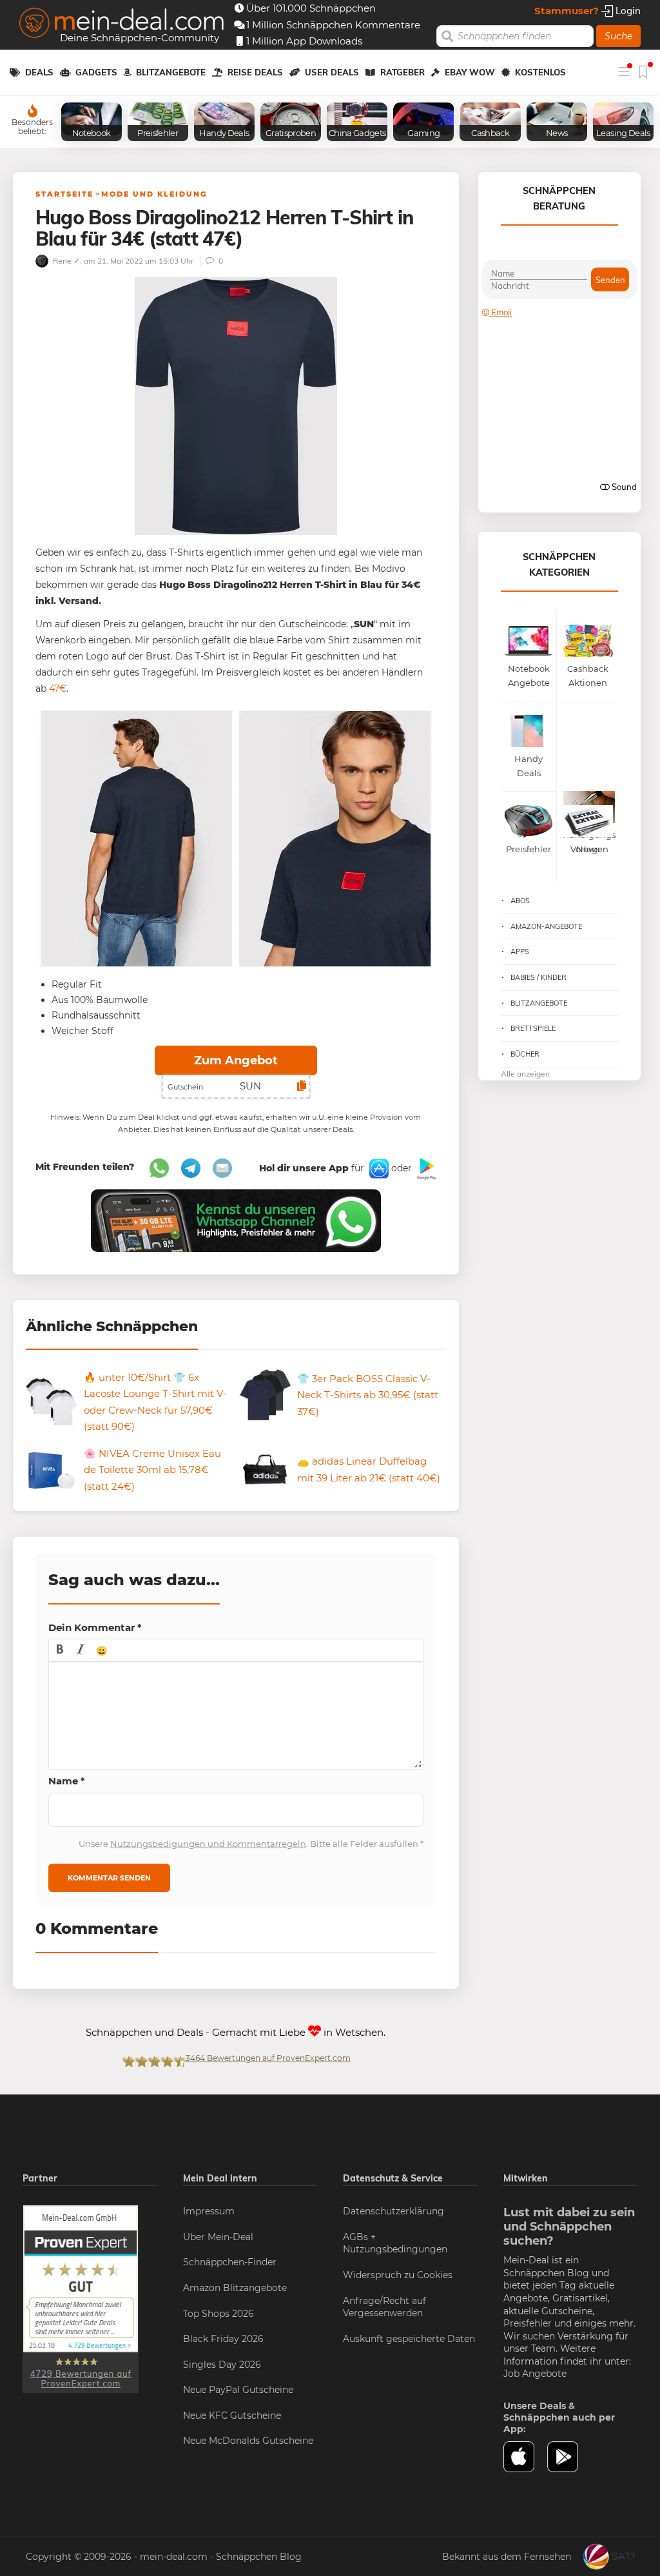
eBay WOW (470, 72)
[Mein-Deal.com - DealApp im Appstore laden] (526, 2457)
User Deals (332, 72)
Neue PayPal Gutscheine (238, 2390)
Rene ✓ (65, 261)
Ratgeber (403, 72)
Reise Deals (255, 72)
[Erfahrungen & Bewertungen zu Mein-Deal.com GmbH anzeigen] (81, 2298)
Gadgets (96, 72)
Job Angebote (535, 2374)
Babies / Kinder (539, 977)
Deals (39, 72)
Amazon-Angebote (546, 926)
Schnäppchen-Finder (230, 2262)
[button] (60, 1650)
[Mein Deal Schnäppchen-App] (569, 2457)
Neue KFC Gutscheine (232, 2415)
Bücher (525, 1054)
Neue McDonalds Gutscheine (248, 2441)
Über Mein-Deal (218, 2237)
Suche (618, 36)
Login (627, 11)
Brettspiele (533, 1028)
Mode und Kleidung (154, 194)
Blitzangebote (171, 72)
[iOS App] (378, 1168)
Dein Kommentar (95, 1627)
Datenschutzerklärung (393, 2211)
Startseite (64, 194)
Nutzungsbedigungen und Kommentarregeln (208, 1844)
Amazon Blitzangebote (235, 2288)
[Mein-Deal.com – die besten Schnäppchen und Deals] (122, 24)
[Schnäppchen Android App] (425, 1168)
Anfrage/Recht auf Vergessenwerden (384, 2307)
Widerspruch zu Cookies (398, 2275)
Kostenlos (540, 72)
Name (67, 1781)
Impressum (209, 2211)
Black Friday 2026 (223, 2339)
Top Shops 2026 (218, 2314)
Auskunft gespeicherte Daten (409, 2339)
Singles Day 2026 (222, 2365)
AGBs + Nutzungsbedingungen (395, 2243)
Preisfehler (528, 2323)
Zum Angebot (236, 1060)
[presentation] (60, 1650)
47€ (56, 688)
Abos (520, 901)
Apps (520, 951)
